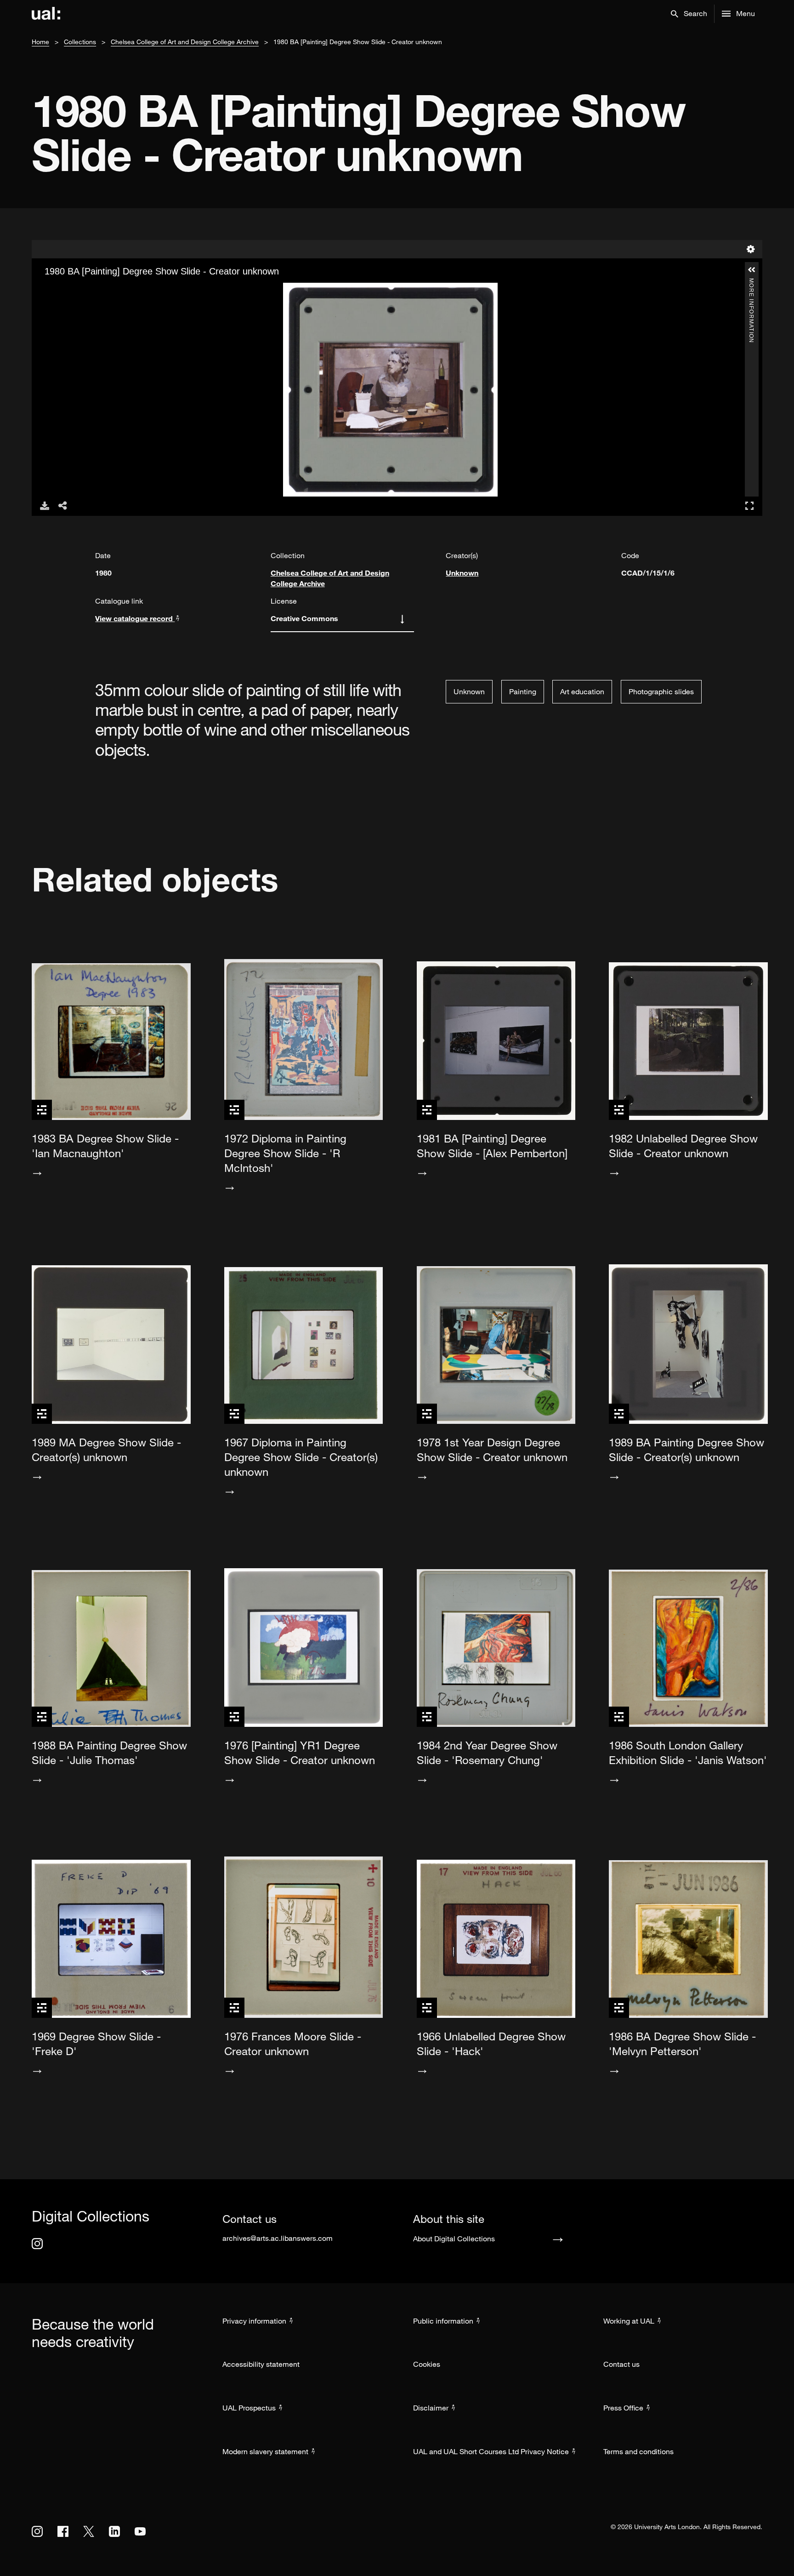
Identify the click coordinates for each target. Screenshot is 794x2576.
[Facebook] (63, 2531)
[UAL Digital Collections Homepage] (46, 14)
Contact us (621, 2364)
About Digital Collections (454, 2239)
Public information (443, 2321)
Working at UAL (629, 2321)
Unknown (462, 573)
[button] (689, 14)
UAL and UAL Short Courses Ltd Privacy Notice (491, 2451)
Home (40, 42)
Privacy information (254, 2321)
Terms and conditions (638, 2451)
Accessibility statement (261, 2364)
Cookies (427, 2364)
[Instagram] (37, 2244)
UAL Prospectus (249, 2408)
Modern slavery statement (265, 2451)
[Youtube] (140, 2531)
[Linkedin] (114, 2531)
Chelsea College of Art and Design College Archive (185, 42)
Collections (80, 42)
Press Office (623, 2408)
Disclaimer (431, 2408)
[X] (89, 2531)
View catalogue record (135, 618)
